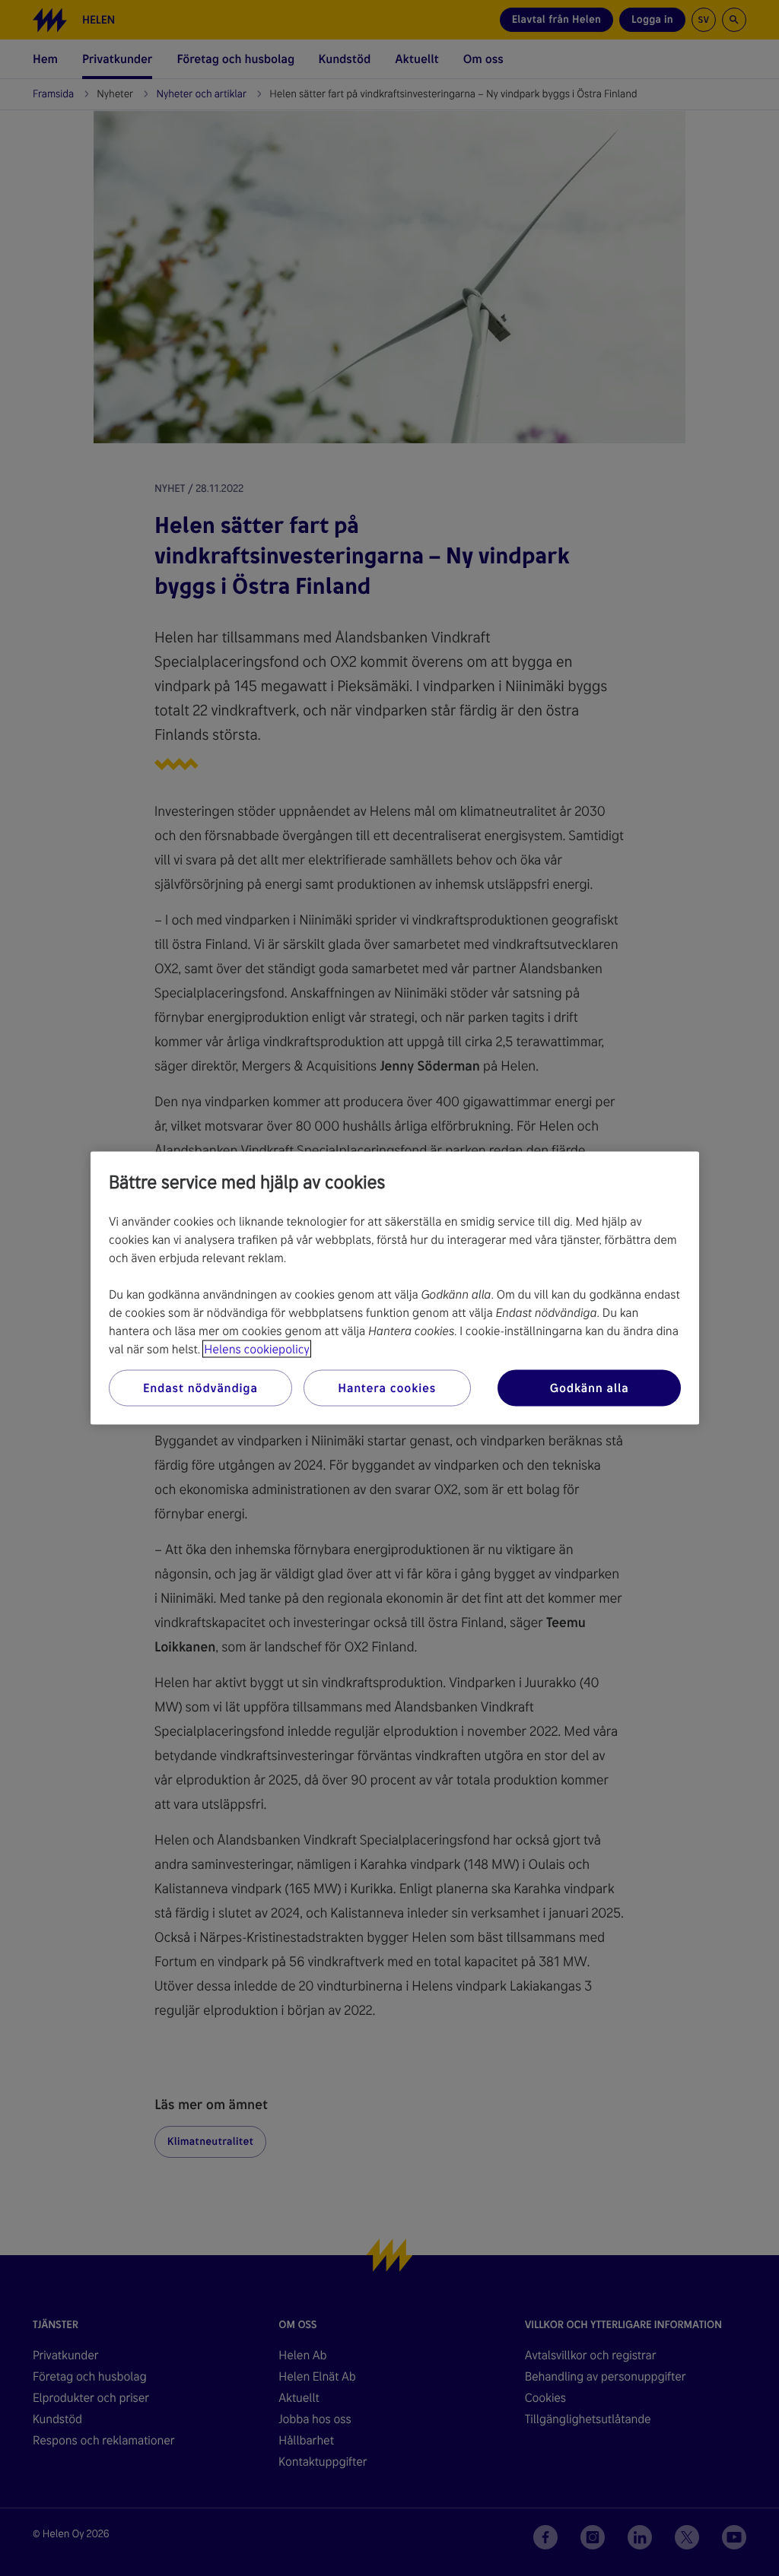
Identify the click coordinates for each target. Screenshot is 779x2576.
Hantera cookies (387, 1388)
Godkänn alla (590, 1388)
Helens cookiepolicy (256, 1349)
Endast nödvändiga (200, 1388)
